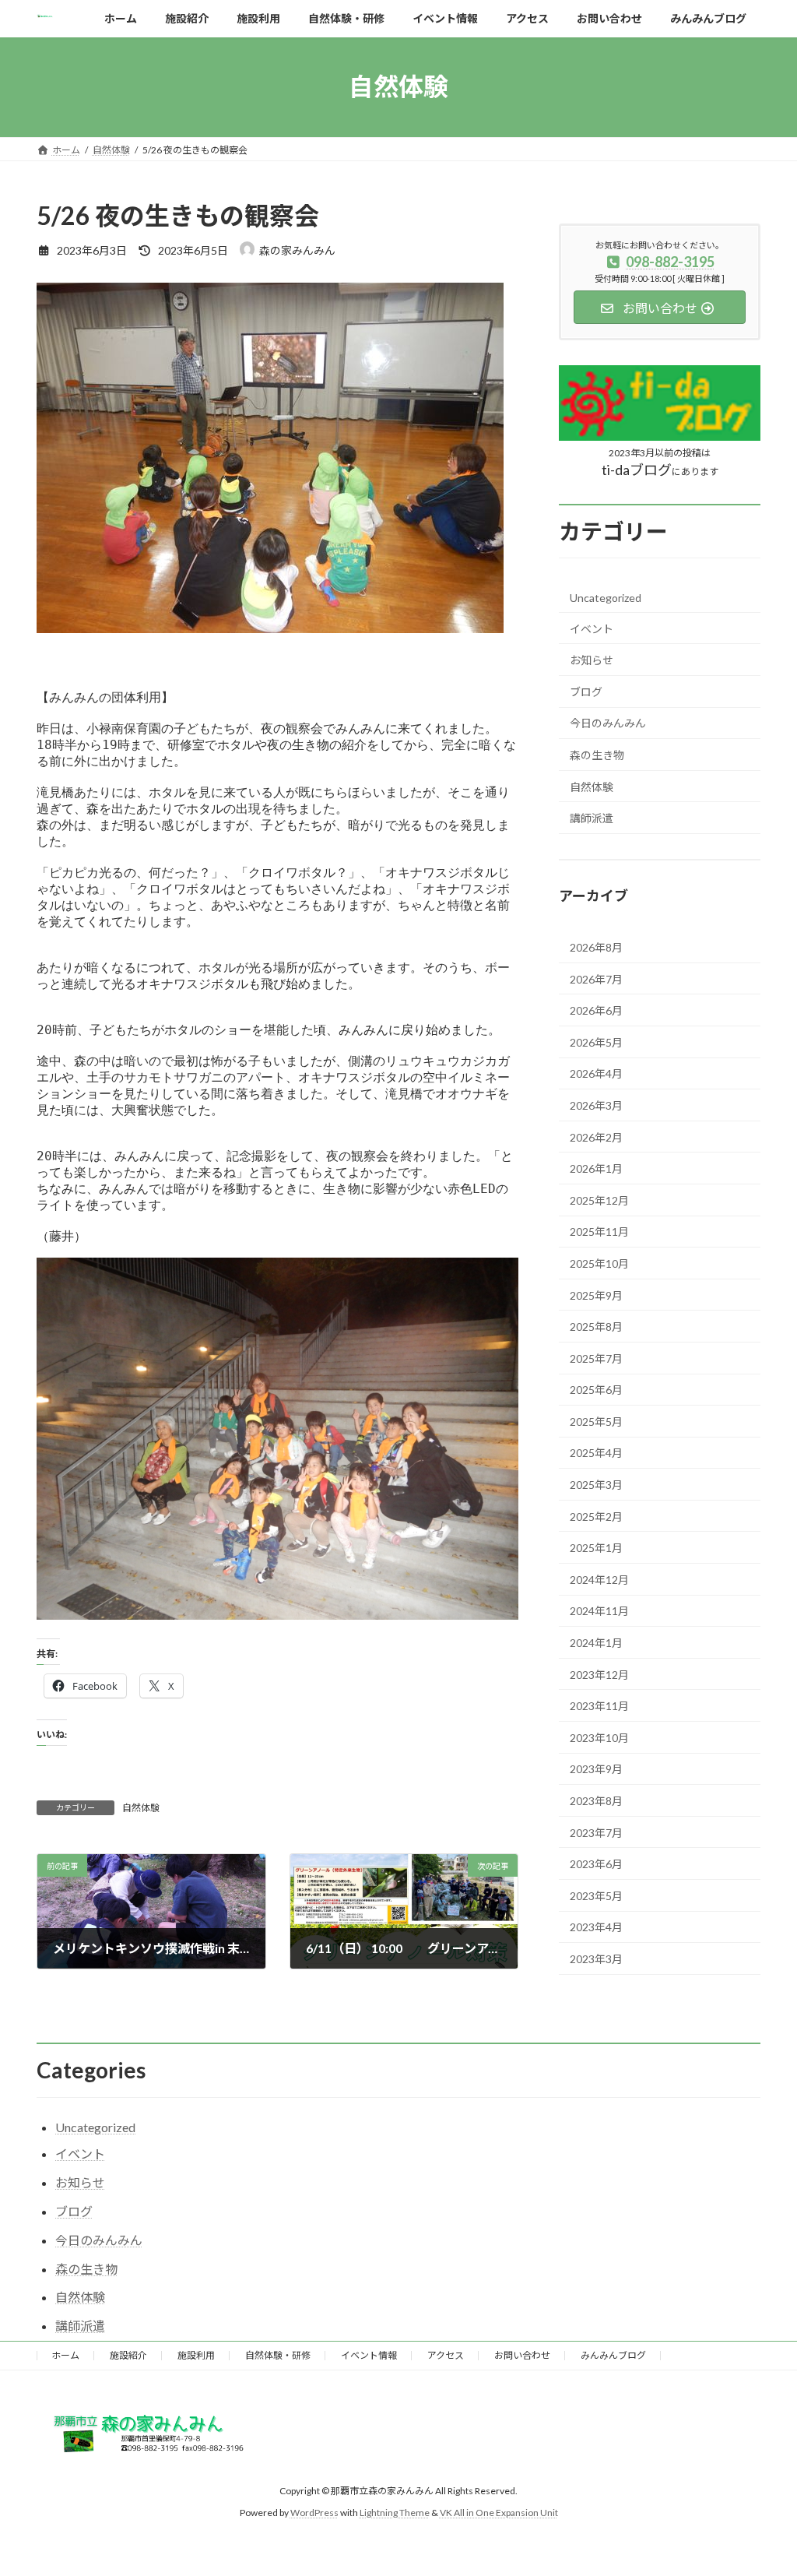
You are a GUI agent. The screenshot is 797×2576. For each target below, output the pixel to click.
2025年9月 (596, 1295)
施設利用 (196, 2355)
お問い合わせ (522, 2355)
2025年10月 (599, 1263)
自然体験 (141, 1808)
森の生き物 (597, 755)
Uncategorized (606, 598)
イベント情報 (369, 2355)
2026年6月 (596, 1010)
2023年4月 (596, 1927)
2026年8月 (596, 947)
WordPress (314, 2513)
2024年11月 (599, 1611)
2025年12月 (599, 1200)
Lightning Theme (395, 2513)
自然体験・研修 (278, 2355)
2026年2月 (596, 1137)
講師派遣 (592, 818)
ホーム (65, 2355)
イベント (592, 628)
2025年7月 (596, 1358)
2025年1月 (596, 1548)
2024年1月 (596, 1643)
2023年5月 (596, 1895)
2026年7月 (596, 978)
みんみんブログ (613, 2355)
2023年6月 (596, 1864)
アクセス (446, 2355)
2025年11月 (599, 1232)
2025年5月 (596, 1421)
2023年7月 (596, 1832)
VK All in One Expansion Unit (499, 2513)
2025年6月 (596, 1390)
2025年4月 (596, 1453)
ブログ (586, 691)
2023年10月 (599, 1737)
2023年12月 (599, 1674)
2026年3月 (596, 1105)
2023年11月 (599, 1706)
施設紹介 (128, 2355)
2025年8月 (596, 1327)
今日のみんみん (608, 723)
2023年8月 (596, 1801)
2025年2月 (596, 1516)
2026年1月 (596, 1168)
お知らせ (592, 660)
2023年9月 (596, 1769)
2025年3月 (596, 1485)
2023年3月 (596, 1959)
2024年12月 (599, 1579)
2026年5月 (596, 1042)
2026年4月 (596, 1073)
